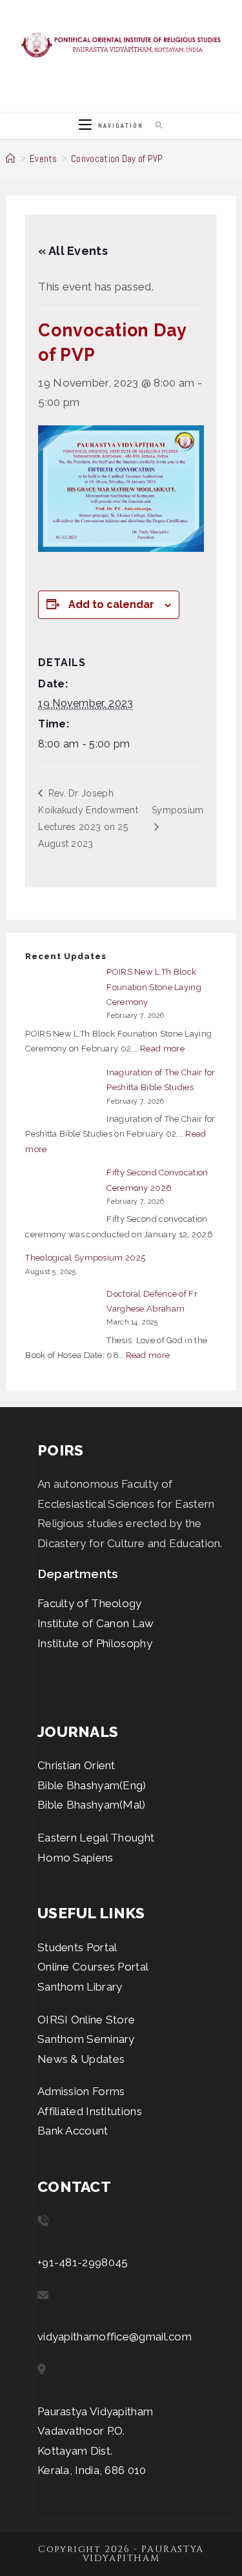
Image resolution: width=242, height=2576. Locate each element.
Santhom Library (80, 1987)
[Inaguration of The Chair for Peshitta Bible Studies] (62, 1094)
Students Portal (77, 1947)
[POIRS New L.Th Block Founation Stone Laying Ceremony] (62, 993)
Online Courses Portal (93, 1967)
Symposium (178, 810)
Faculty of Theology (90, 1603)
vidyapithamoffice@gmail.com (115, 2337)
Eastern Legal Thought (96, 1838)
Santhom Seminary (86, 2039)
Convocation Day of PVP (117, 158)
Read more (162, 1049)
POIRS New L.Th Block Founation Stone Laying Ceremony (154, 987)
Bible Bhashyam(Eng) (92, 1785)
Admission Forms (81, 2091)
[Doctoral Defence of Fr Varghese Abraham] (62, 1315)
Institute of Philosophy (95, 1643)
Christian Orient (76, 1765)
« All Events (73, 251)
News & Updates (81, 2059)
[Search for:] (155, 126)
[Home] (11, 158)
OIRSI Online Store (86, 2020)
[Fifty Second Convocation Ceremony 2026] (62, 1194)
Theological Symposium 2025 (85, 1258)
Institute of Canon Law (96, 1623)
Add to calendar (111, 604)
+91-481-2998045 (83, 2262)
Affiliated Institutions (90, 2111)
